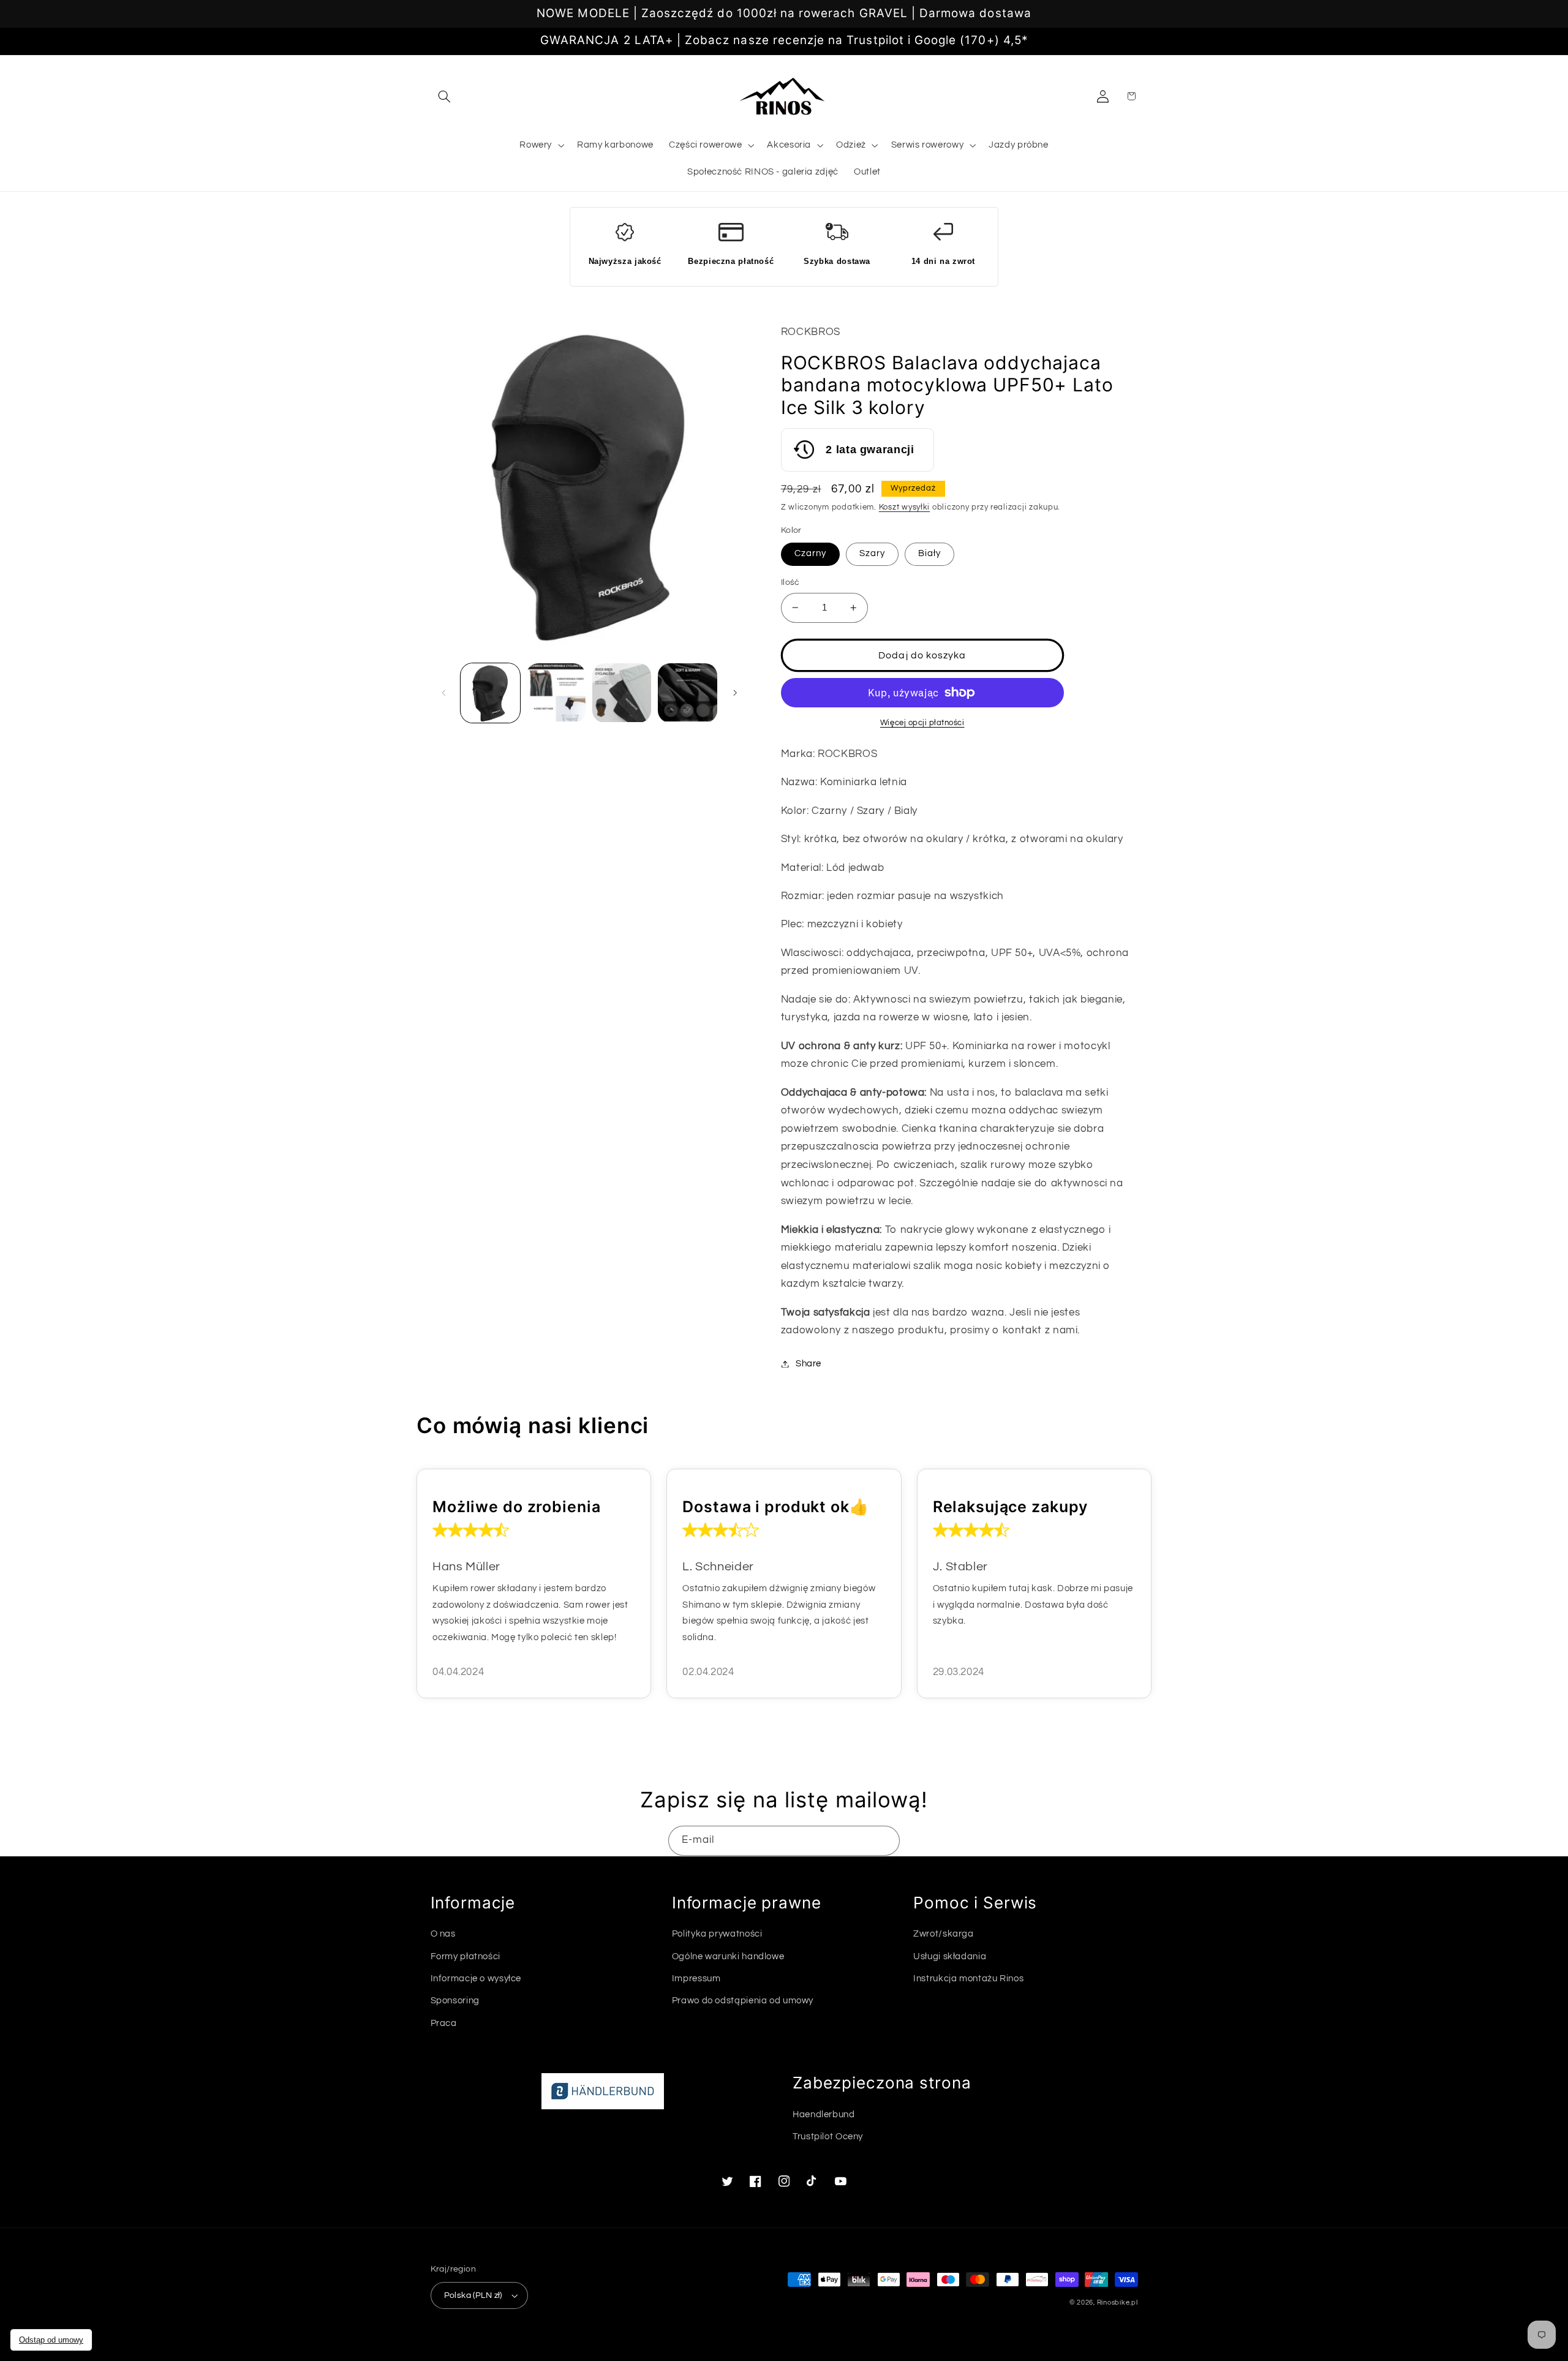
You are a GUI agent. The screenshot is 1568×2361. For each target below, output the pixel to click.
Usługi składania (950, 1956)
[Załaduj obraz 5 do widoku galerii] (688, 693)
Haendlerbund (824, 2114)
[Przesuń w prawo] (735, 693)
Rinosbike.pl (1118, 2303)
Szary (872, 553)
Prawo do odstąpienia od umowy (743, 2001)
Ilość (790, 582)
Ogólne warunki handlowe (728, 1956)
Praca (444, 2023)
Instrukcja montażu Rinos (968, 1979)
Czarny (810, 553)
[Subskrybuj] (885, 1841)
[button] (445, 96)
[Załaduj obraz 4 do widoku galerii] (622, 693)
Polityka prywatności (717, 1934)
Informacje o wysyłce (476, 1979)
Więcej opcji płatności (922, 723)
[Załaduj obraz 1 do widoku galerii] (490, 693)
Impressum (696, 1979)
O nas (443, 1934)
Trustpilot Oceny (828, 2137)
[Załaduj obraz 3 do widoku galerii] (556, 693)
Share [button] (809, 1364)
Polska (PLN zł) (473, 2295)
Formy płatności (466, 1956)
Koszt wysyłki (905, 507)
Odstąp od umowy (51, 2340)
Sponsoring (455, 2001)
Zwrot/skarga (944, 1934)
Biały (929, 553)
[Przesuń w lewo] (444, 693)
